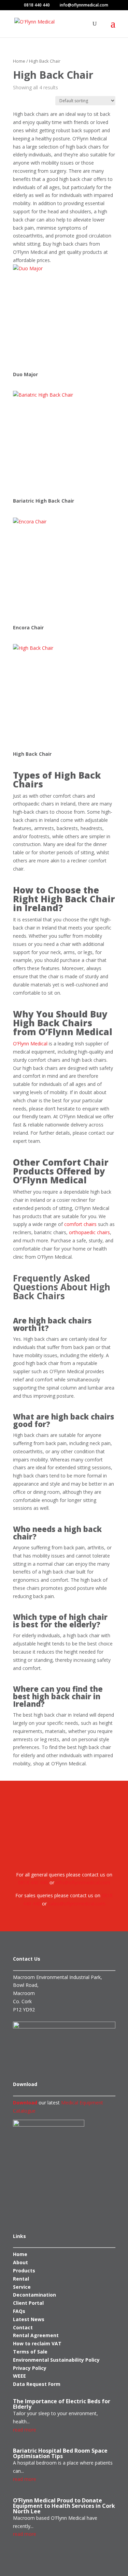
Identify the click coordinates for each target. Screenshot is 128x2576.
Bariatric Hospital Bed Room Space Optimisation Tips (60, 2453)
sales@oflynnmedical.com (77, 1904)
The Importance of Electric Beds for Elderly (62, 2404)
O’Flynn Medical (30, 1044)
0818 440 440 (37, 5)
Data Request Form (37, 2384)
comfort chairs (80, 1224)
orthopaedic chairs (89, 1232)
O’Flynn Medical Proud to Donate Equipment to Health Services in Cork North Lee (64, 2506)
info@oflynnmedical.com (82, 1882)
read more (25, 2430)
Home (19, 61)
